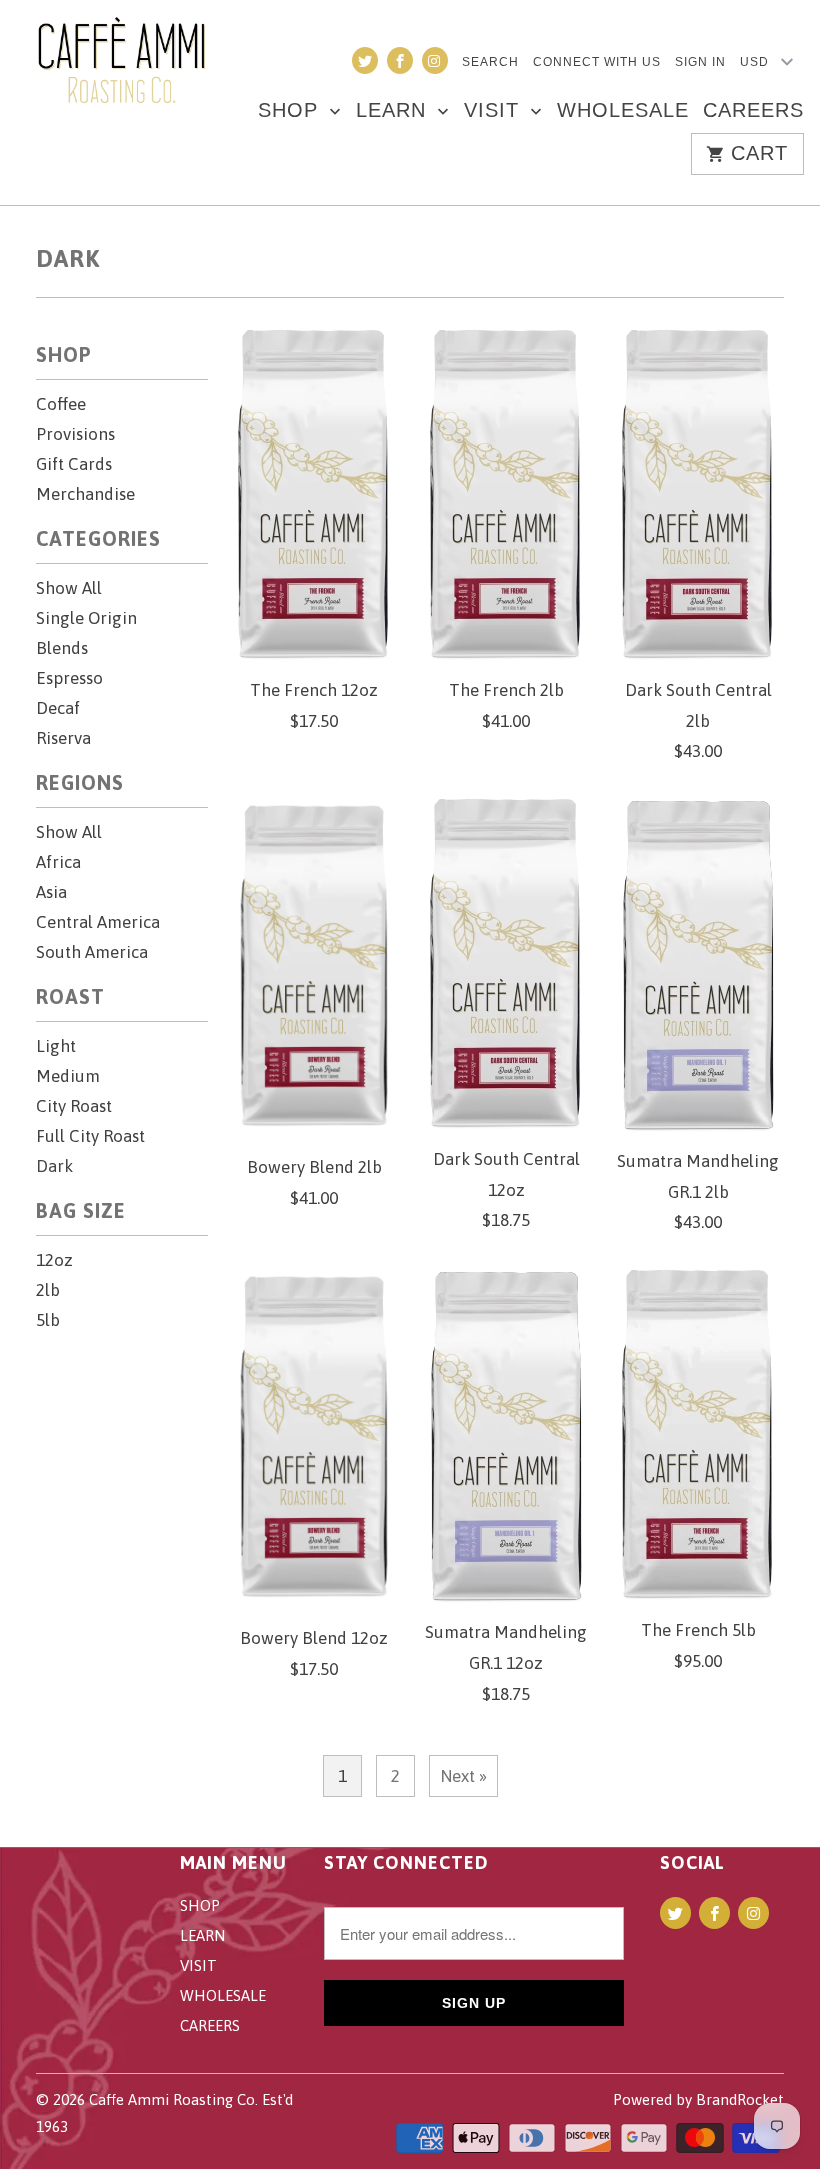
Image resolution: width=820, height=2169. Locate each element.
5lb (48, 1320)
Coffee (61, 404)
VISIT (495, 111)
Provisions (75, 434)
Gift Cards (74, 464)
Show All (69, 588)
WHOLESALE (623, 111)
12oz (54, 1260)
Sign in (700, 62)
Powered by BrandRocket (698, 2099)
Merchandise (85, 494)
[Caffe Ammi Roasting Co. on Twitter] (365, 60)
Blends (62, 648)
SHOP (291, 111)
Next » (463, 1776)
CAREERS (753, 111)
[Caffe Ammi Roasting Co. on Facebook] (400, 60)
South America (92, 952)
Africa (58, 862)
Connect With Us (597, 62)
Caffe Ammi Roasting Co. (173, 2099)
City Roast (74, 1106)
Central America (98, 922)
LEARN (394, 111)
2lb (48, 1290)
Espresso (69, 678)
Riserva (63, 738)
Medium (68, 1076)
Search (490, 62)
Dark (68, 258)
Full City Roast (90, 1136)
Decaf (58, 708)
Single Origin (86, 618)
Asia (51, 892)
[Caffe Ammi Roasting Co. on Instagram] (435, 60)
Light (56, 1046)
